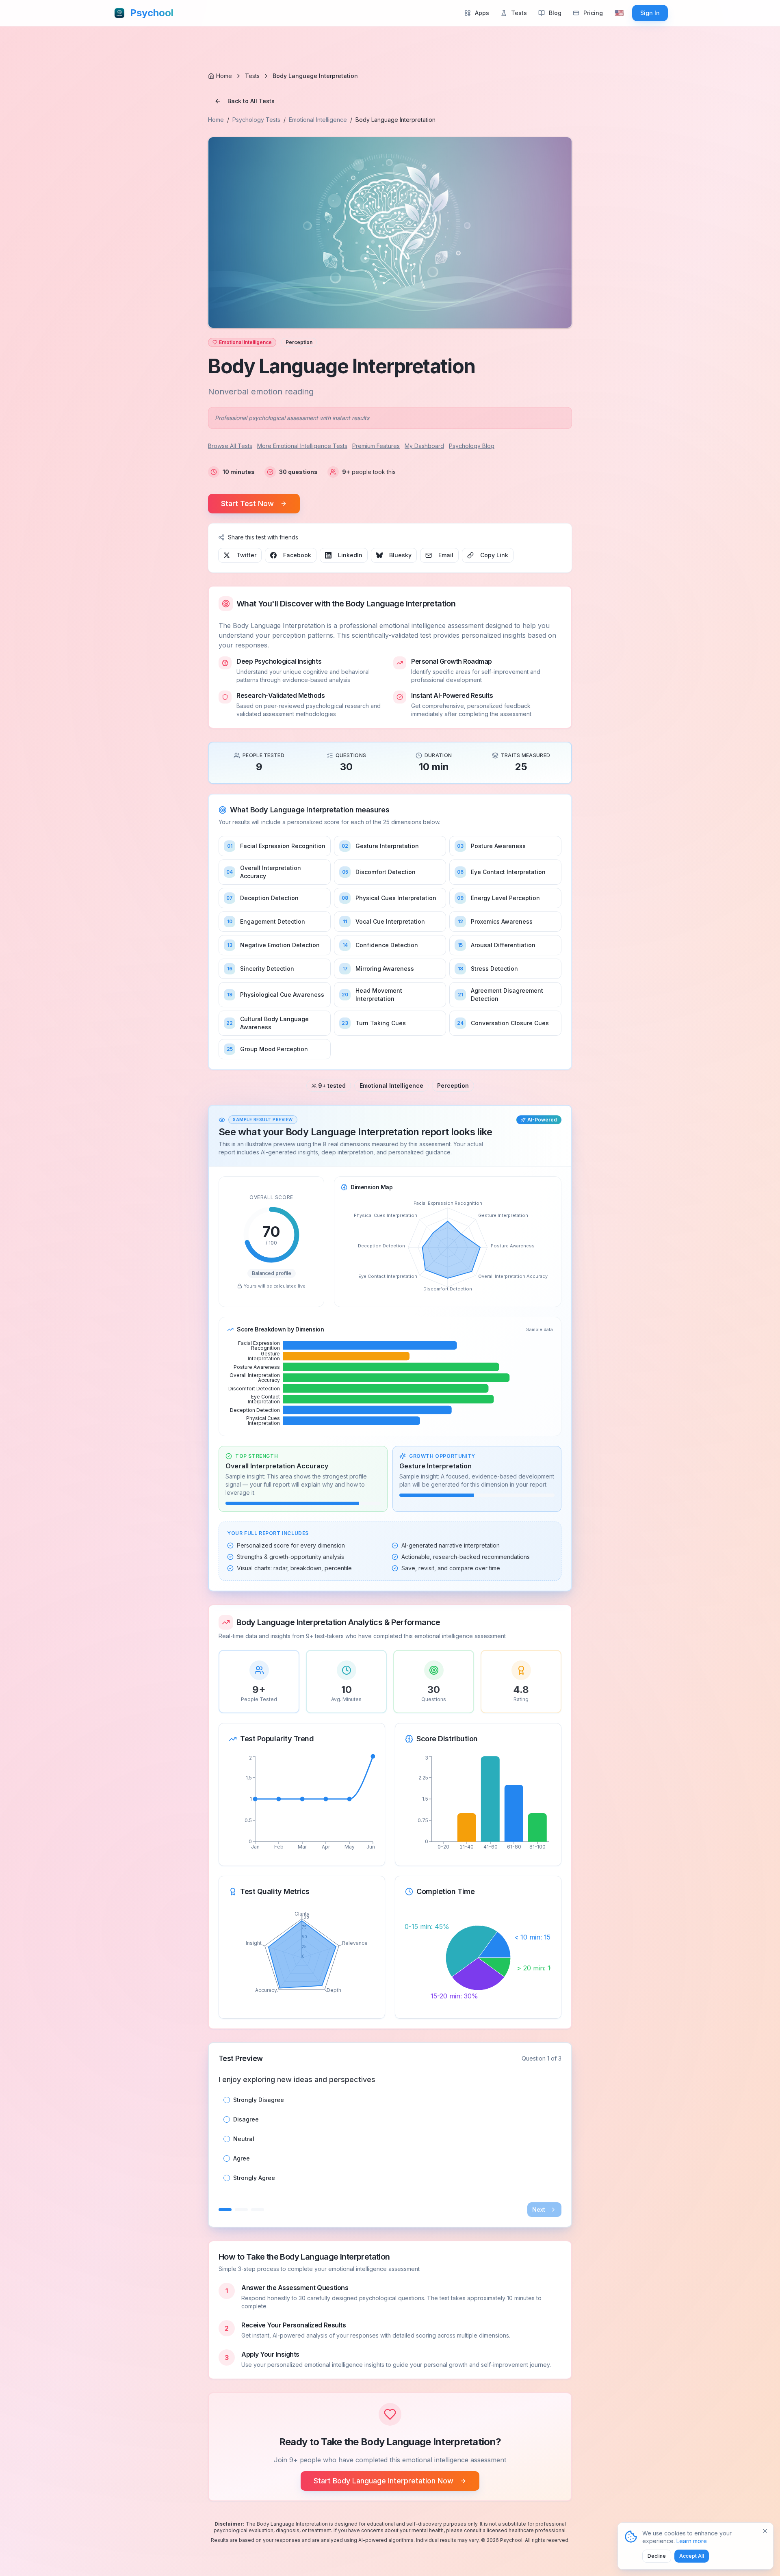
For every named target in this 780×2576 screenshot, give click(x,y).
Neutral (244, 2139)
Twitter (246, 555)
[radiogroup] (390, 2139)
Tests (252, 76)
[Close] (765, 2531)
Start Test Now (247, 503)
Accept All (692, 2556)
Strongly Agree (254, 2178)
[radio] (227, 2100)
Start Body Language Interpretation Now (383, 2481)
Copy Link (494, 555)
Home (216, 120)
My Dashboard (424, 446)
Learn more (692, 2541)
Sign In (650, 13)
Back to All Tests (251, 101)
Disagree (246, 2119)
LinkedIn (350, 555)
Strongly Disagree (259, 2100)
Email (446, 555)
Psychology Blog (472, 446)
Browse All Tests (230, 446)
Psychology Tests (256, 120)
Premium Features (376, 446)
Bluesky (400, 555)
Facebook (297, 555)
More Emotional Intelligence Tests (302, 446)
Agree (242, 2158)
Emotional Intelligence (318, 120)
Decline (657, 2556)
